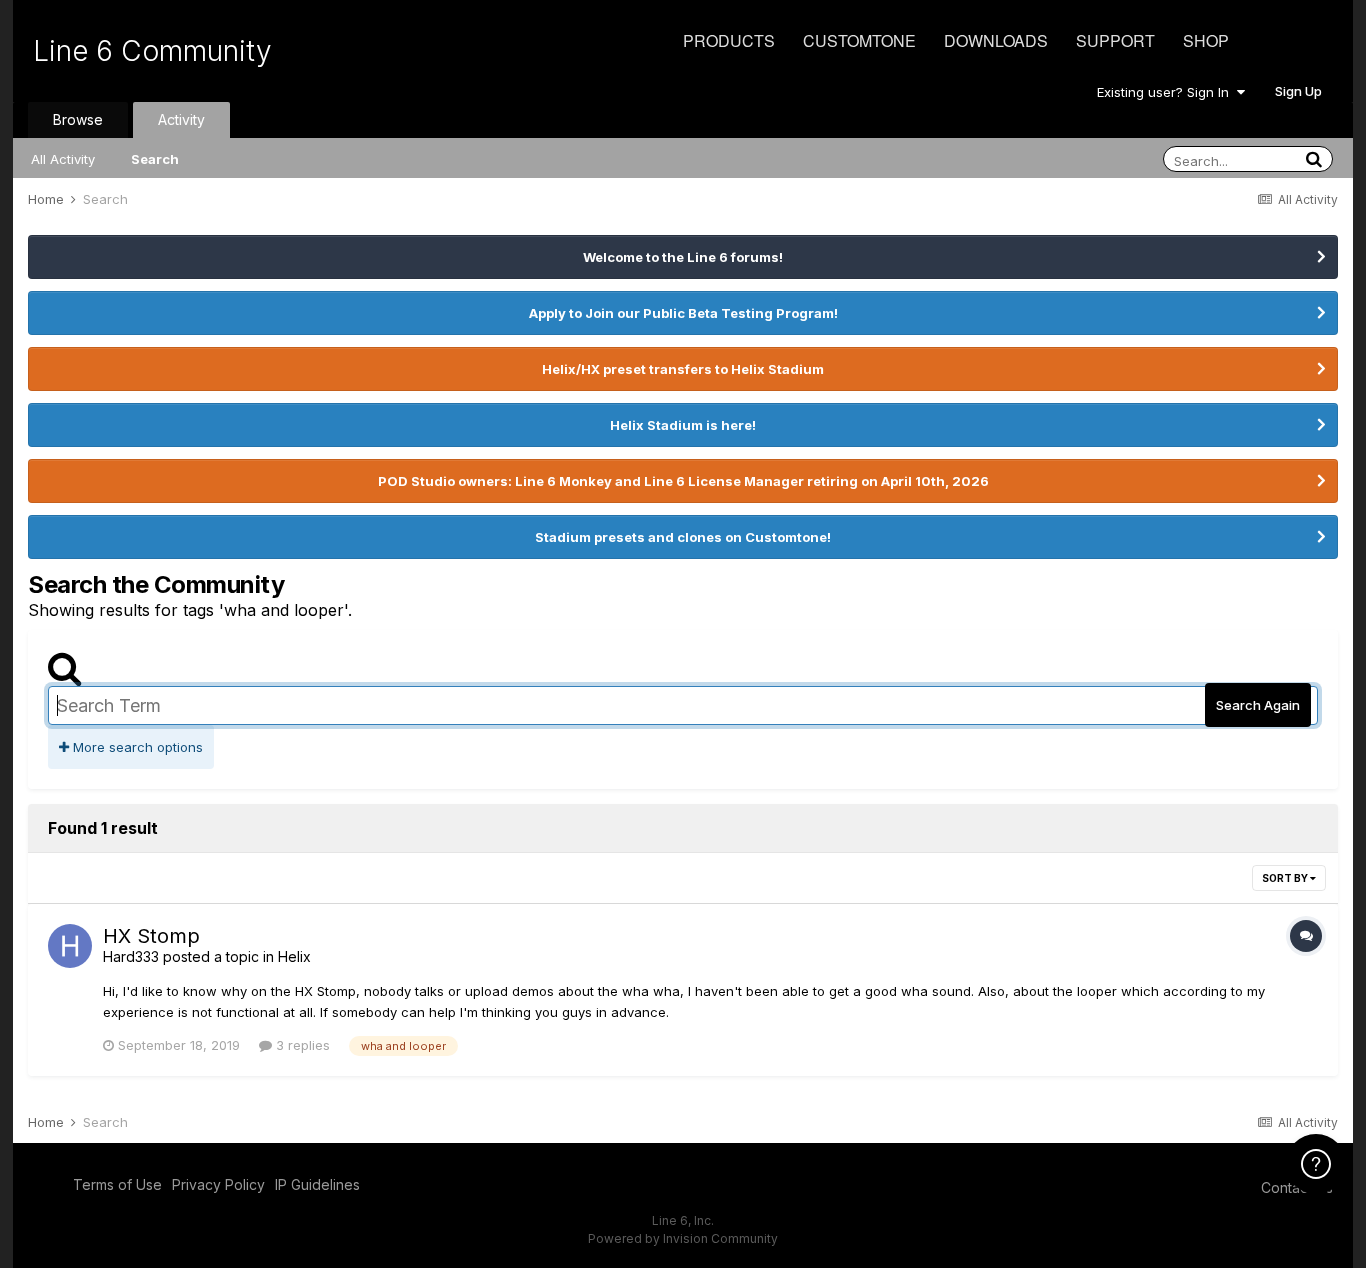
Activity (181, 119)
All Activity (63, 159)
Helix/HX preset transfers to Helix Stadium (683, 369)
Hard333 (131, 956)
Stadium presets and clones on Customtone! (683, 537)
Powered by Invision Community (683, 1238)
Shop (1206, 40)
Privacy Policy (218, 1184)
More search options (136, 747)
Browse (78, 119)
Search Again (1258, 705)
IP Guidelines (317, 1184)
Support (1115, 40)
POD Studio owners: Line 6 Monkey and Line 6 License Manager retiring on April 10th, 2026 (683, 481)
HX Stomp (151, 936)
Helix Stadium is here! (683, 425)
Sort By (1286, 878)
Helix (294, 956)
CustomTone (859, 40)
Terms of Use (117, 1184)
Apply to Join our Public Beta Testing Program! (683, 313)
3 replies (301, 1045)
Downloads (996, 40)
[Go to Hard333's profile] (70, 946)
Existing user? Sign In (1167, 92)
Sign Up (1298, 91)
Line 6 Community (152, 51)
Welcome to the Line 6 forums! (683, 257)
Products (729, 40)
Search (155, 159)
